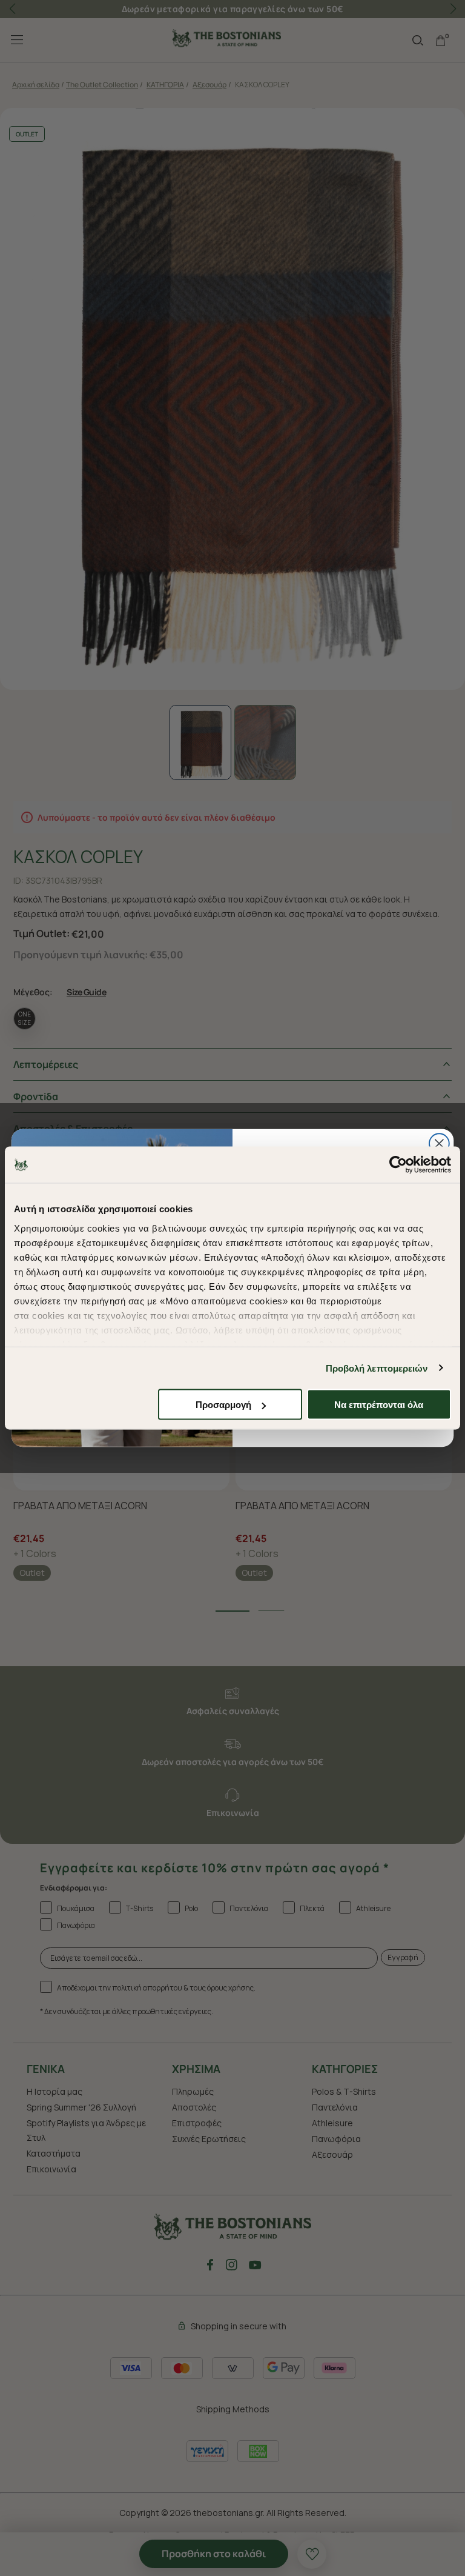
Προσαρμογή (223, 1405)
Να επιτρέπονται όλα (379, 1405)
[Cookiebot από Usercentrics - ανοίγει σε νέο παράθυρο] (398, 1165)
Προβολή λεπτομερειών (377, 1368)
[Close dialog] (439, 1143)
